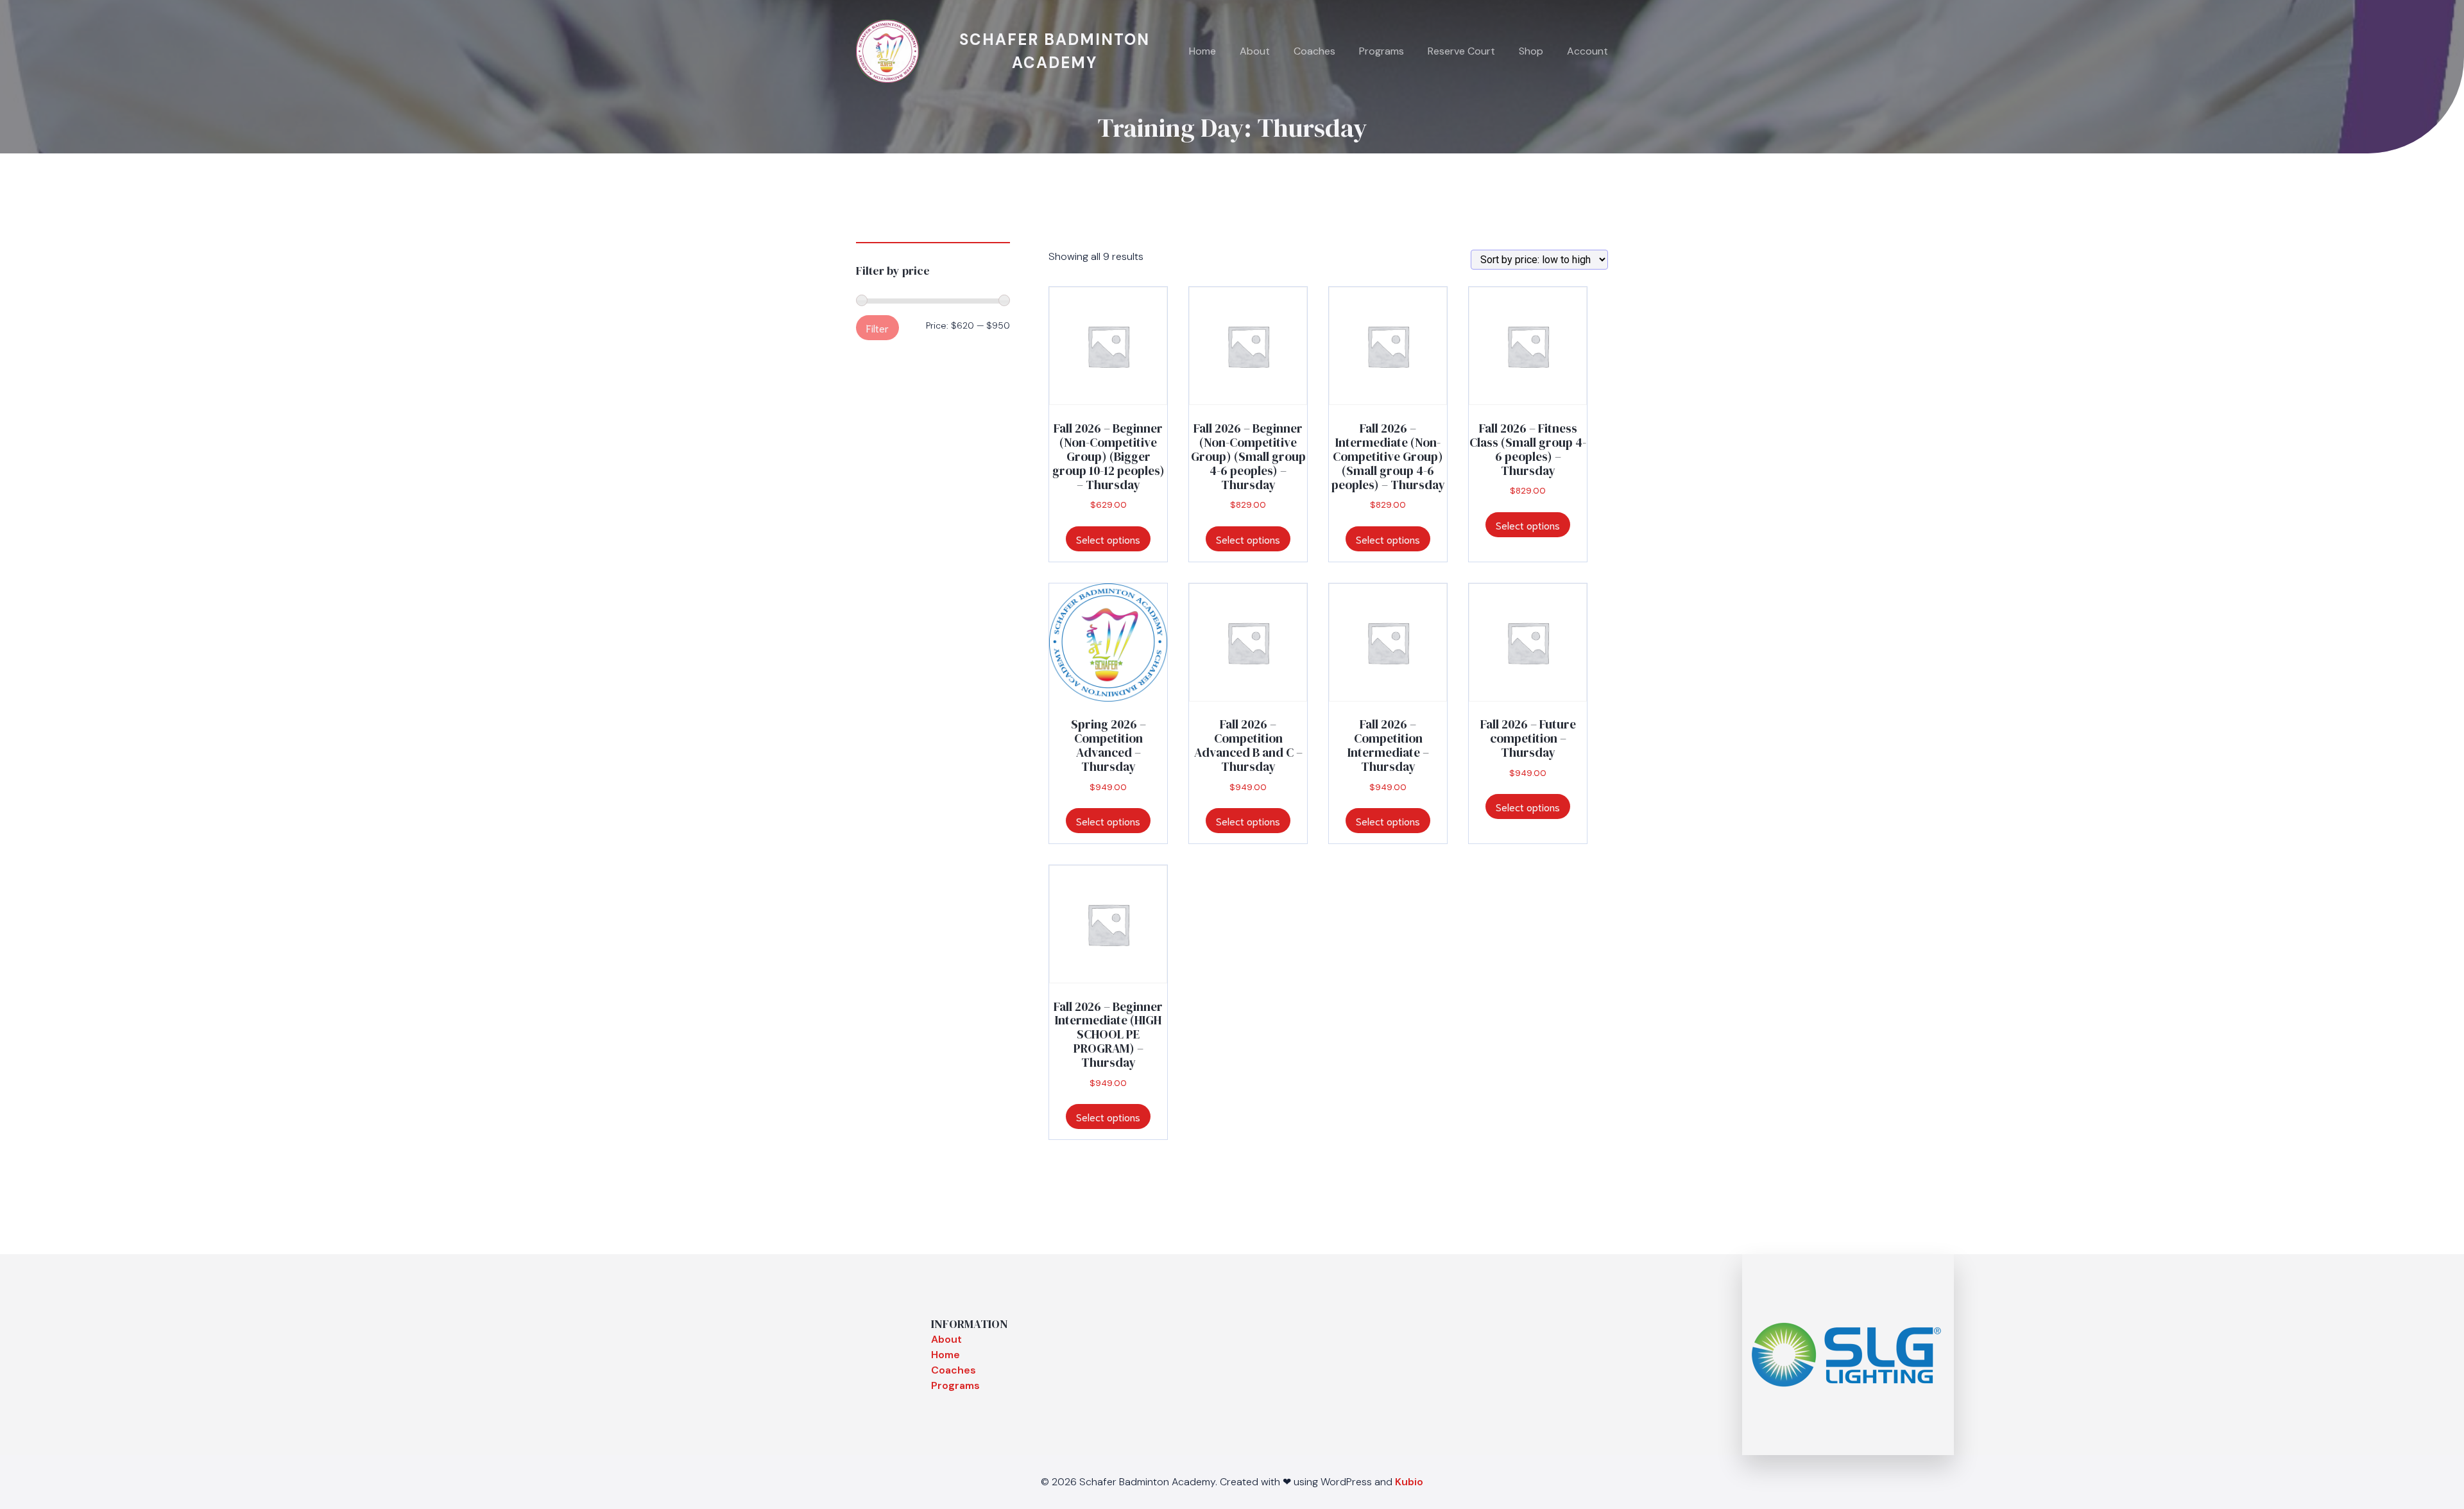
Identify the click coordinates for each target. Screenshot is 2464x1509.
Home (1202, 51)
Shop (1531, 51)
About (1255, 51)
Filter (877, 328)
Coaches (1314, 51)
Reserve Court (1461, 51)
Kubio (1409, 1482)
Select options (1108, 539)
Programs (1382, 51)
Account (1587, 51)
